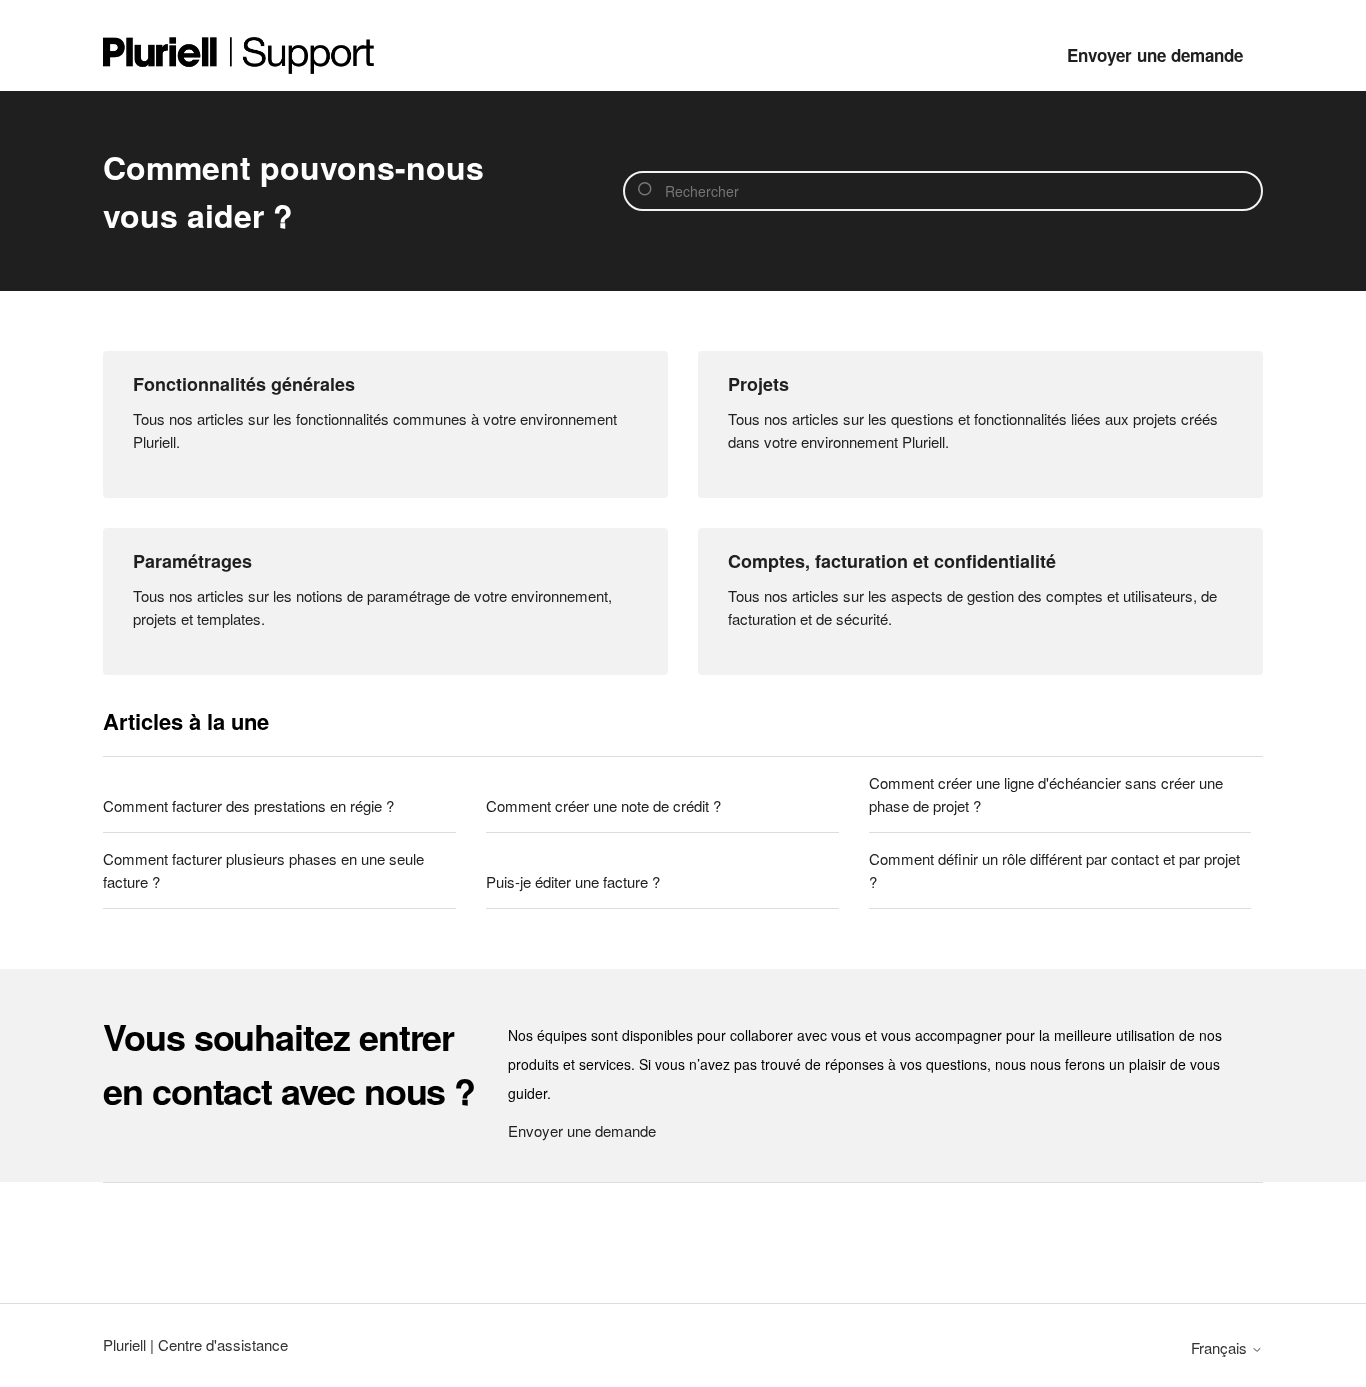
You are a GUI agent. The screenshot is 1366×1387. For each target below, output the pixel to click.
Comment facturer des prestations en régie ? (248, 805)
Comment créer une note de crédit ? (603, 805)
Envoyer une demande (1155, 55)
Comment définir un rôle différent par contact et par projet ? (1054, 870)
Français (1221, 1347)
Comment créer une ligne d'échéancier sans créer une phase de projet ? (1046, 794)
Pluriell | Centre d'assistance (195, 1344)
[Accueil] (239, 55)
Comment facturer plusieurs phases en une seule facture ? (263, 870)
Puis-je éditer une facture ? (573, 881)
